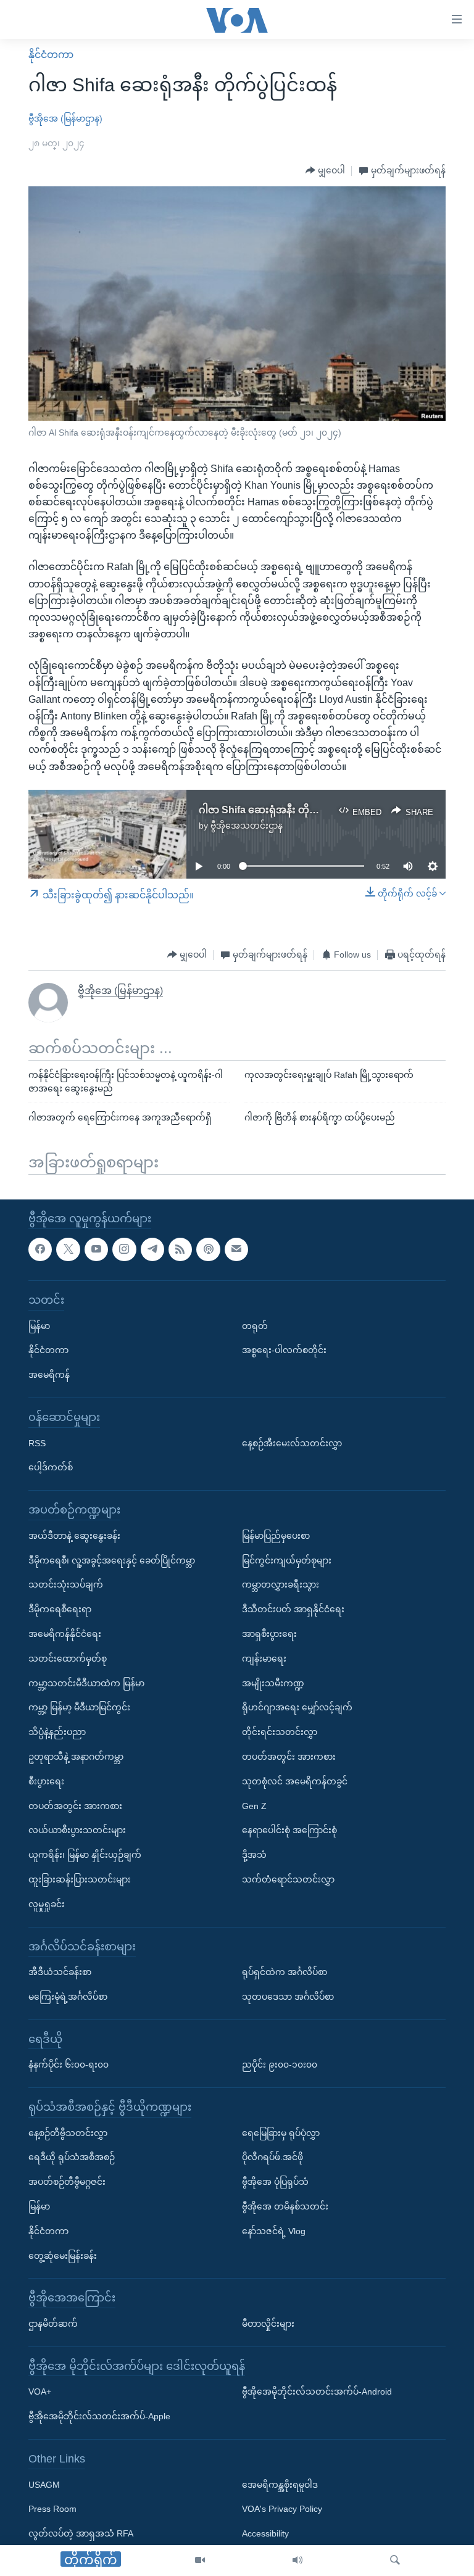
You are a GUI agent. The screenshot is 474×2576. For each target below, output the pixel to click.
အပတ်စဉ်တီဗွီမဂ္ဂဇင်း (67, 2182)
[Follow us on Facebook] (40, 1249)
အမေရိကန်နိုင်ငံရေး (65, 1633)
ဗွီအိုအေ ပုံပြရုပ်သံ (275, 2182)
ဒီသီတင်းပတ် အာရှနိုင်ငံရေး (293, 1609)
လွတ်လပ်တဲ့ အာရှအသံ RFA (81, 2533)
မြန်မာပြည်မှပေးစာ (276, 1535)
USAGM (44, 2484)
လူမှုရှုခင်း (47, 1903)
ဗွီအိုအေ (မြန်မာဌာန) (65, 118)
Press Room (52, 2509)
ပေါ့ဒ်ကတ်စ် (51, 1467)
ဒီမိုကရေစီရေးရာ (60, 1609)
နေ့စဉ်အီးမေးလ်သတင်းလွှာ (292, 1443)
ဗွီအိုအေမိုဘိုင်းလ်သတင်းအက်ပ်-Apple (99, 2416)
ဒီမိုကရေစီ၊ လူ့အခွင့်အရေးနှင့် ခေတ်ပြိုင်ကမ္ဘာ (112, 1560)
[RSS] (180, 1249)
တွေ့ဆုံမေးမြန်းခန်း (63, 2255)
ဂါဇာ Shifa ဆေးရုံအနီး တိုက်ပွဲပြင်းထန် (281, 810)
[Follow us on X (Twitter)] (68, 1249)
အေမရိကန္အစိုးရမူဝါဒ (280, 2484)
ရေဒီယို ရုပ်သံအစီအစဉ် (72, 2157)
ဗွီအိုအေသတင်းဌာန (247, 826)
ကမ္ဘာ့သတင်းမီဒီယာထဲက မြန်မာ (86, 1683)
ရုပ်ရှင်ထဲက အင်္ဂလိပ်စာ (285, 1972)
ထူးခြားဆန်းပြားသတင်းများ (80, 1879)
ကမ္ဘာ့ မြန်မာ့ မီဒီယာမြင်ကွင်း (79, 1707)
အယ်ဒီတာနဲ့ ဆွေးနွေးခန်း (74, 1535)
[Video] (200, 2561)
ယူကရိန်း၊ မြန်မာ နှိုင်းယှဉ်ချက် (85, 1855)
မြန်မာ (39, 1325)
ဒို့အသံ (254, 1855)
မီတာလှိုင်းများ (268, 2324)
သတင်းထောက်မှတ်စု (68, 1658)
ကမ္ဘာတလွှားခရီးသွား (281, 1584)
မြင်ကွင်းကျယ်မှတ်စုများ (287, 1560)
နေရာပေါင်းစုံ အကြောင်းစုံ (289, 1830)
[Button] (325, 171)
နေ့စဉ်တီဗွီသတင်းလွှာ (68, 2132)
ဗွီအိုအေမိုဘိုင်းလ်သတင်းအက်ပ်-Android (317, 2392)
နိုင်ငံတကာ (51, 55)
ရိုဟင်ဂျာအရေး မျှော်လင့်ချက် (297, 1707)
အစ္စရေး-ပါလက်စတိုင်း (284, 1350)
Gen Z (254, 1805)
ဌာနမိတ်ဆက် (53, 2324)
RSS (37, 1443)
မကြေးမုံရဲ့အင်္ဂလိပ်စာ (68, 1996)
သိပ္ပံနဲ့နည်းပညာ (57, 1732)
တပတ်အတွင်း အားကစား (75, 1805)
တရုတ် (255, 1325)
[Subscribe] (236, 1249)
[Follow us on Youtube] (96, 1249)
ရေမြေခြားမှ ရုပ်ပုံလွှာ (281, 2132)
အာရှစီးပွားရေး (269, 1633)
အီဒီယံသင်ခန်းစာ (60, 1972)
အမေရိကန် (49, 1375)
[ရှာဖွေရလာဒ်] (395, 2561)
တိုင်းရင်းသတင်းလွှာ (280, 1732)
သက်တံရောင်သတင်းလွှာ (288, 1879)
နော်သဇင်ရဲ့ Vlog (274, 2230)
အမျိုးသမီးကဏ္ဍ (273, 1683)
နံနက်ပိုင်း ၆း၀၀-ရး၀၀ (69, 2065)
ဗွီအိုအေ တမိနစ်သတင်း (285, 2206)
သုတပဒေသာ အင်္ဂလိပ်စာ (288, 1996)
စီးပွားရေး (46, 1781)
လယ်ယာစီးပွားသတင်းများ (77, 1830)
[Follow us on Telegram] (152, 1249)
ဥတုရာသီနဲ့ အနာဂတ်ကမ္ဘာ (76, 1756)
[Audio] (297, 2561)
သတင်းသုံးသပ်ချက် (66, 1584)
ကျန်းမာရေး (264, 1658)
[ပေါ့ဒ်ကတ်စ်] (208, 1249)
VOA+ (40, 2392)
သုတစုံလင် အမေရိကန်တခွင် (295, 1781)
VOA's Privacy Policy (282, 2509)
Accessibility (265, 2533)
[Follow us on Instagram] (124, 1249)
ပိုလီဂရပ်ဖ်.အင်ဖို (272, 2157)
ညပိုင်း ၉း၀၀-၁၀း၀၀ (280, 2065)
